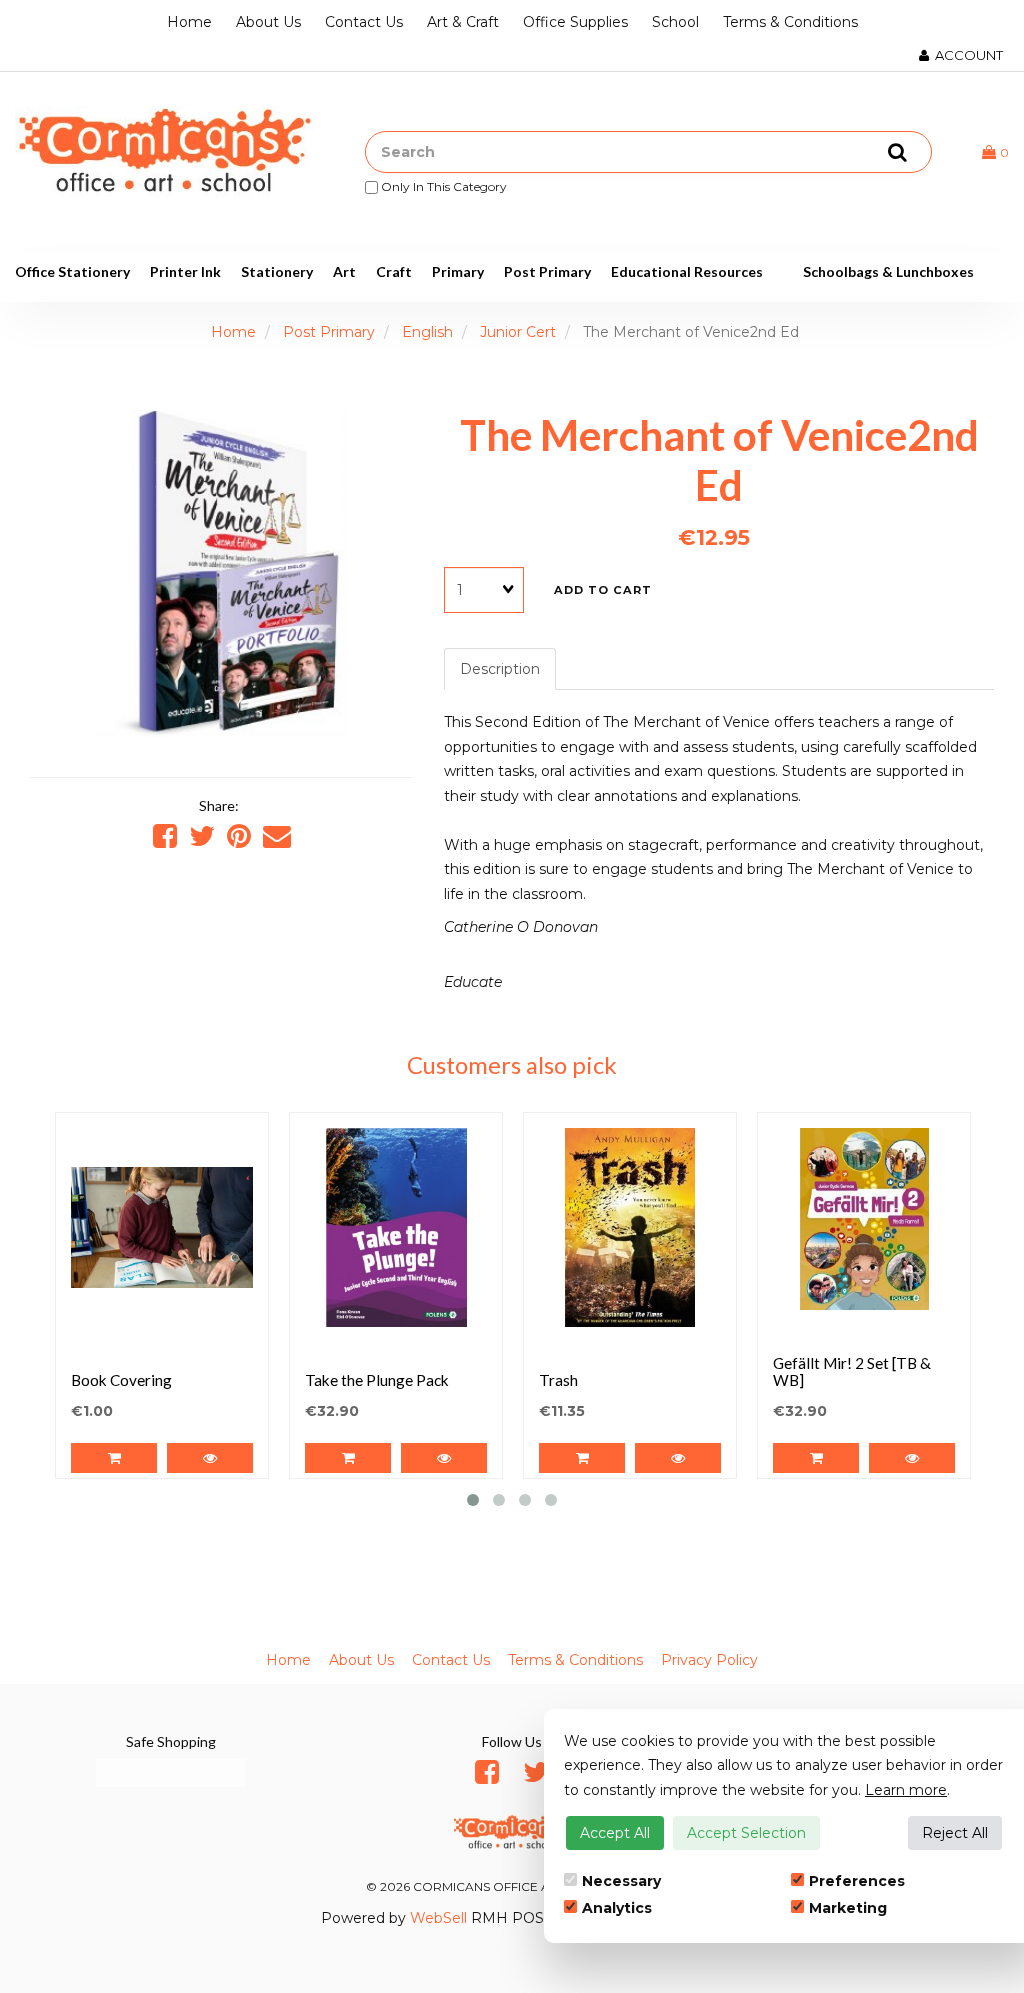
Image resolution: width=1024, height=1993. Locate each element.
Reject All (955, 1833)
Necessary (621, 1881)
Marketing (848, 1908)
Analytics (617, 1908)
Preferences (857, 1881)
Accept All (615, 1833)
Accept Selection (746, 1833)
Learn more (906, 1790)
